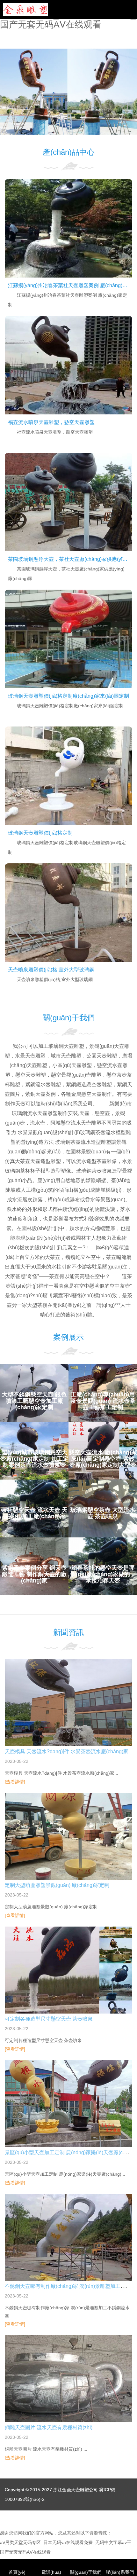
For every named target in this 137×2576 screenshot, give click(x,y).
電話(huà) (51, 2572)
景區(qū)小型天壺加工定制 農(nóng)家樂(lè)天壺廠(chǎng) (70, 2152)
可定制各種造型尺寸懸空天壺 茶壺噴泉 (49, 2019)
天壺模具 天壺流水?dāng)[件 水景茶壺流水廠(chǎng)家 (67, 1751)
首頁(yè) (17, 2572)
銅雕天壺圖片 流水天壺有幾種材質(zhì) (49, 2427)
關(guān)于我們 (86, 2572)
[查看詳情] (15, 1782)
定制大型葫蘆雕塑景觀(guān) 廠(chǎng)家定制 (57, 1885)
